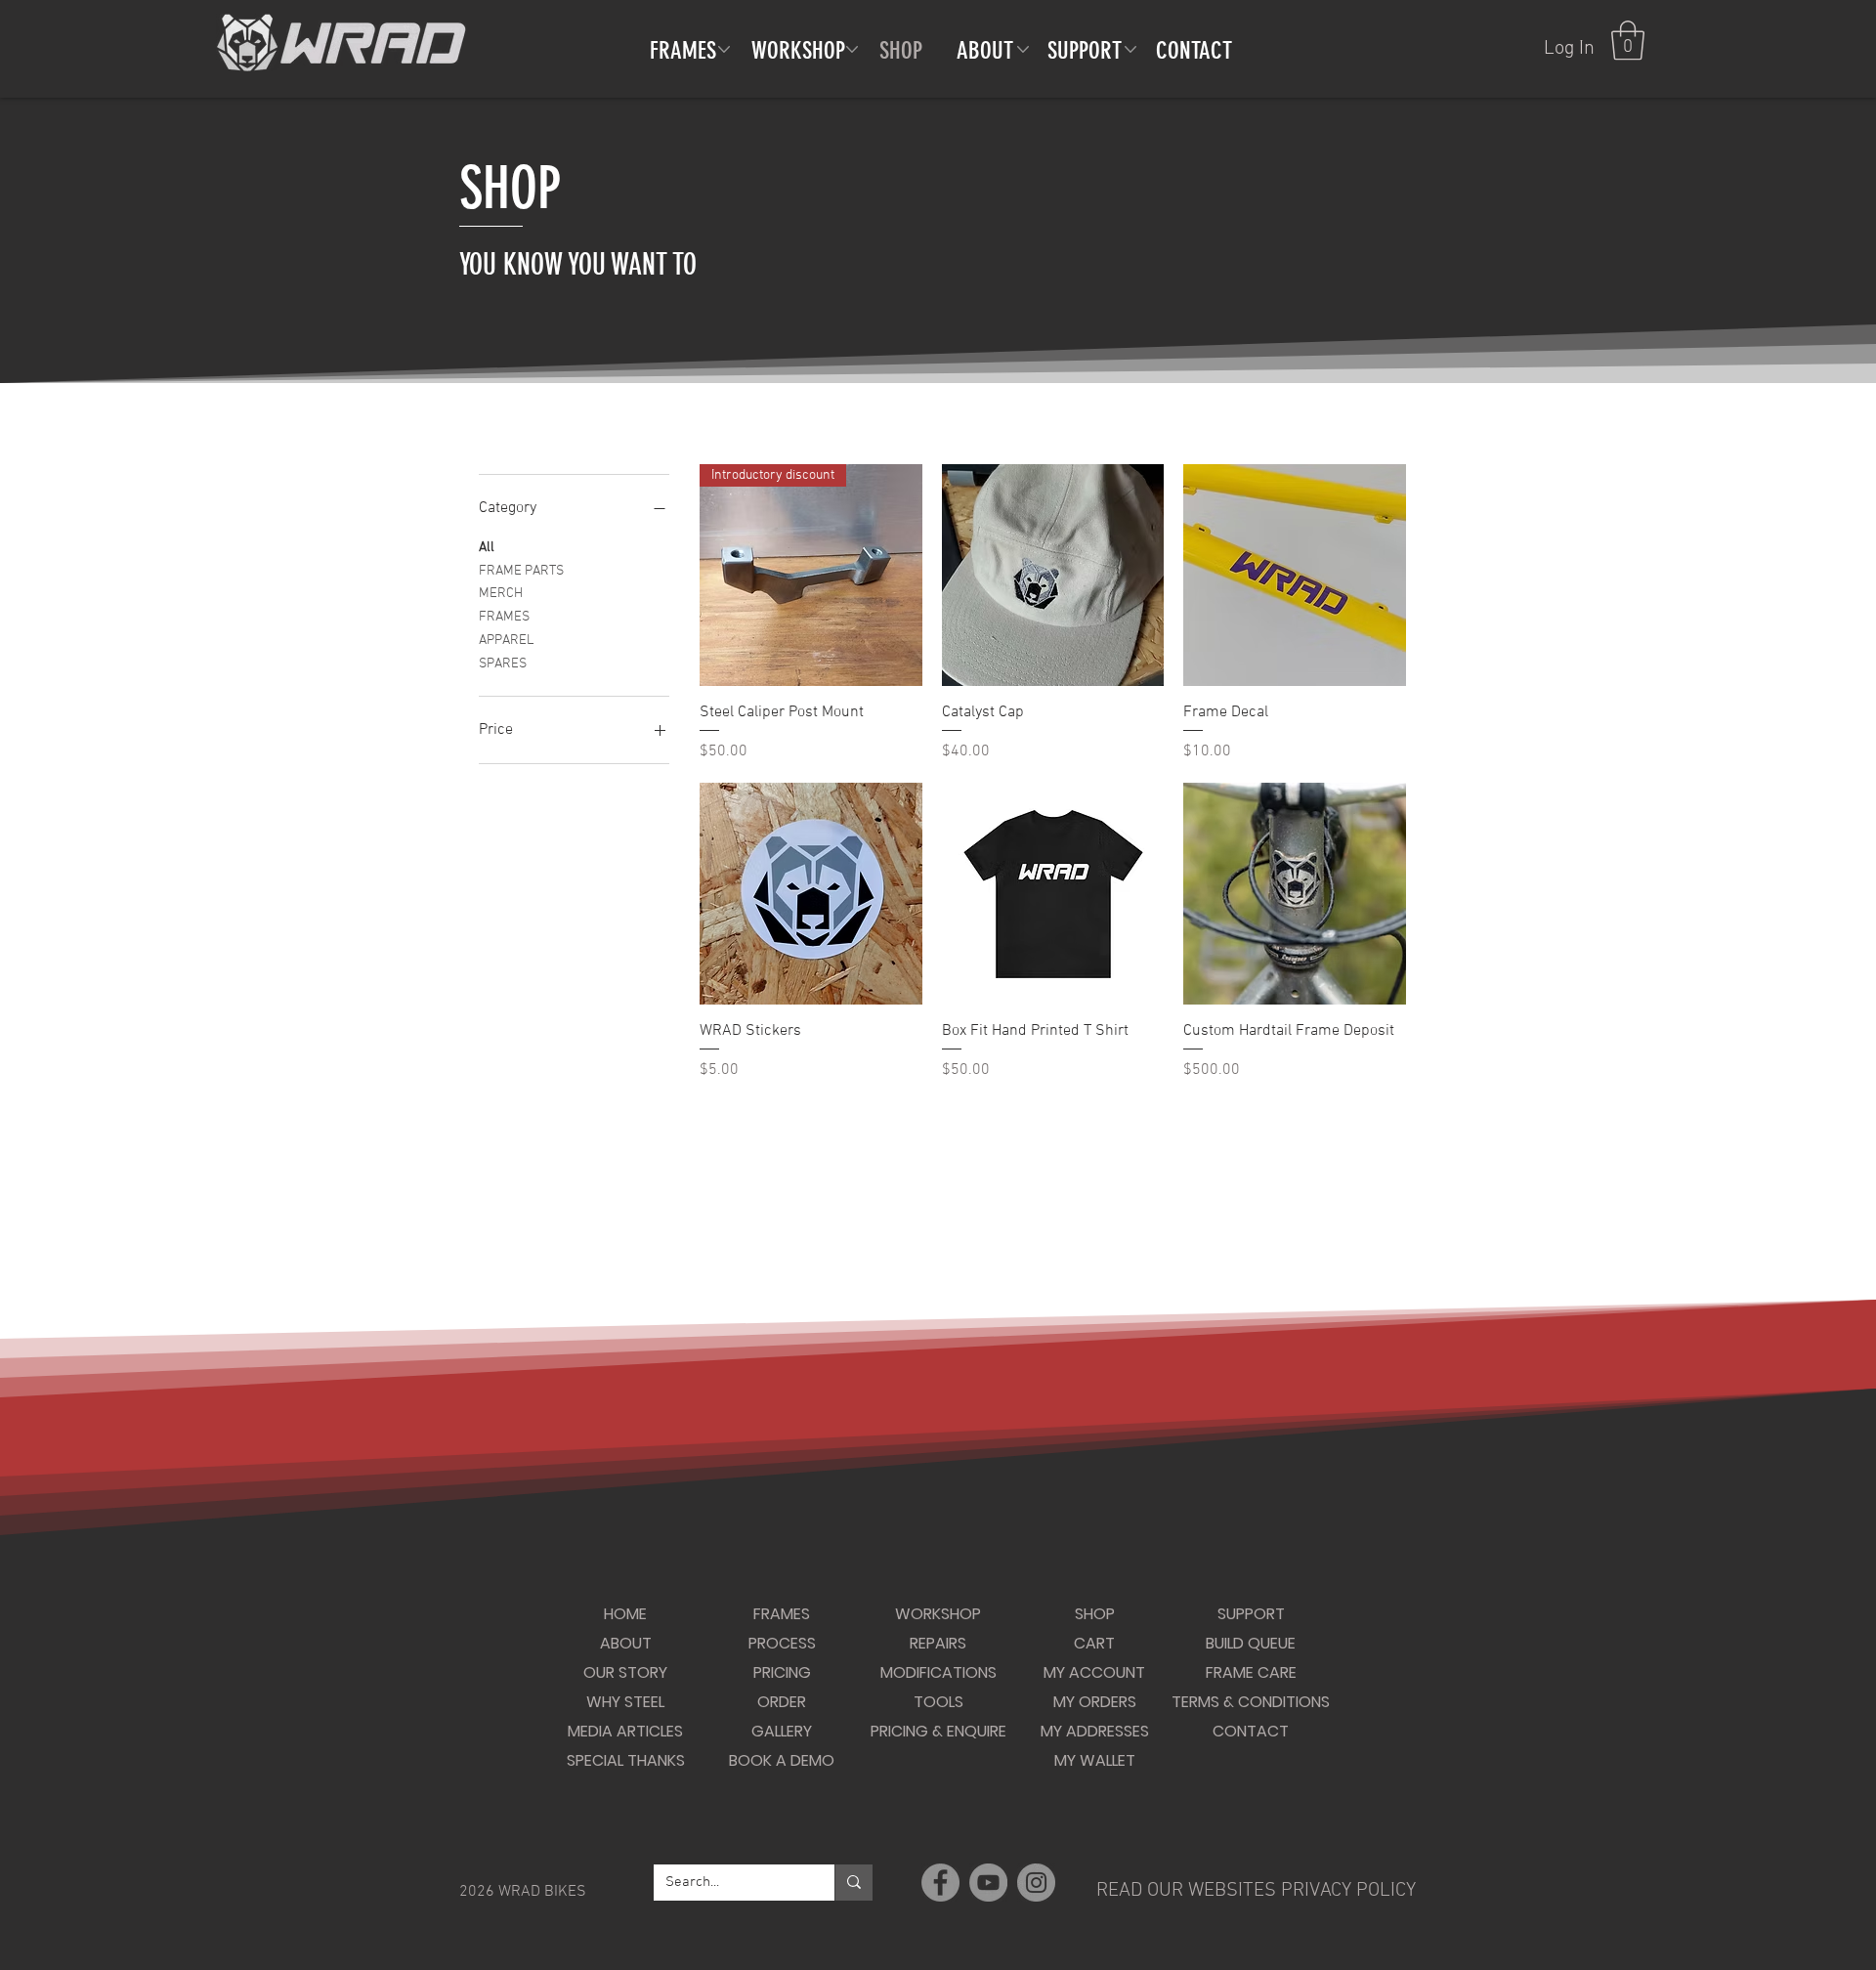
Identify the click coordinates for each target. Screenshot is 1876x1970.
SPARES (503, 664)
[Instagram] (1036, 1883)
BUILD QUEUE (1251, 1643)
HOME (625, 1614)
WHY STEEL (625, 1702)
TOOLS (938, 1702)
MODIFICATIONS (938, 1672)
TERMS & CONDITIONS (1251, 1702)
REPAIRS (938, 1643)
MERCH (501, 594)
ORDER (782, 1702)
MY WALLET (1095, 1760)
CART (1094, 1643)
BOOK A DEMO (782, 1760)
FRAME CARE (1251, 1672)
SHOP (1095, 1614)
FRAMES (504, 617)
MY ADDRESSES (1095, 1731)
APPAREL (506, 641)
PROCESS (782, 1643)
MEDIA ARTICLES (625, 1731)
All (487, 548)
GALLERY (782, 1731)
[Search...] (853, 1883)
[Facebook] (940, 1883)
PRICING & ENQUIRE (938, 1731)
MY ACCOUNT (1094, 1672)
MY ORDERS (1095, 1702)
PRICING (782, 1672)
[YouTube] (988, 1883)
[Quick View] (1053, 576)
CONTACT (1251, 1731)
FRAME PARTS (521, 571)
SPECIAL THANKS (626, 1760)
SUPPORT (1251, 1614)
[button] (1628, 40)
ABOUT (626, 1643)
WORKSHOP (938, 1614)
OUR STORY (625, 1672)
